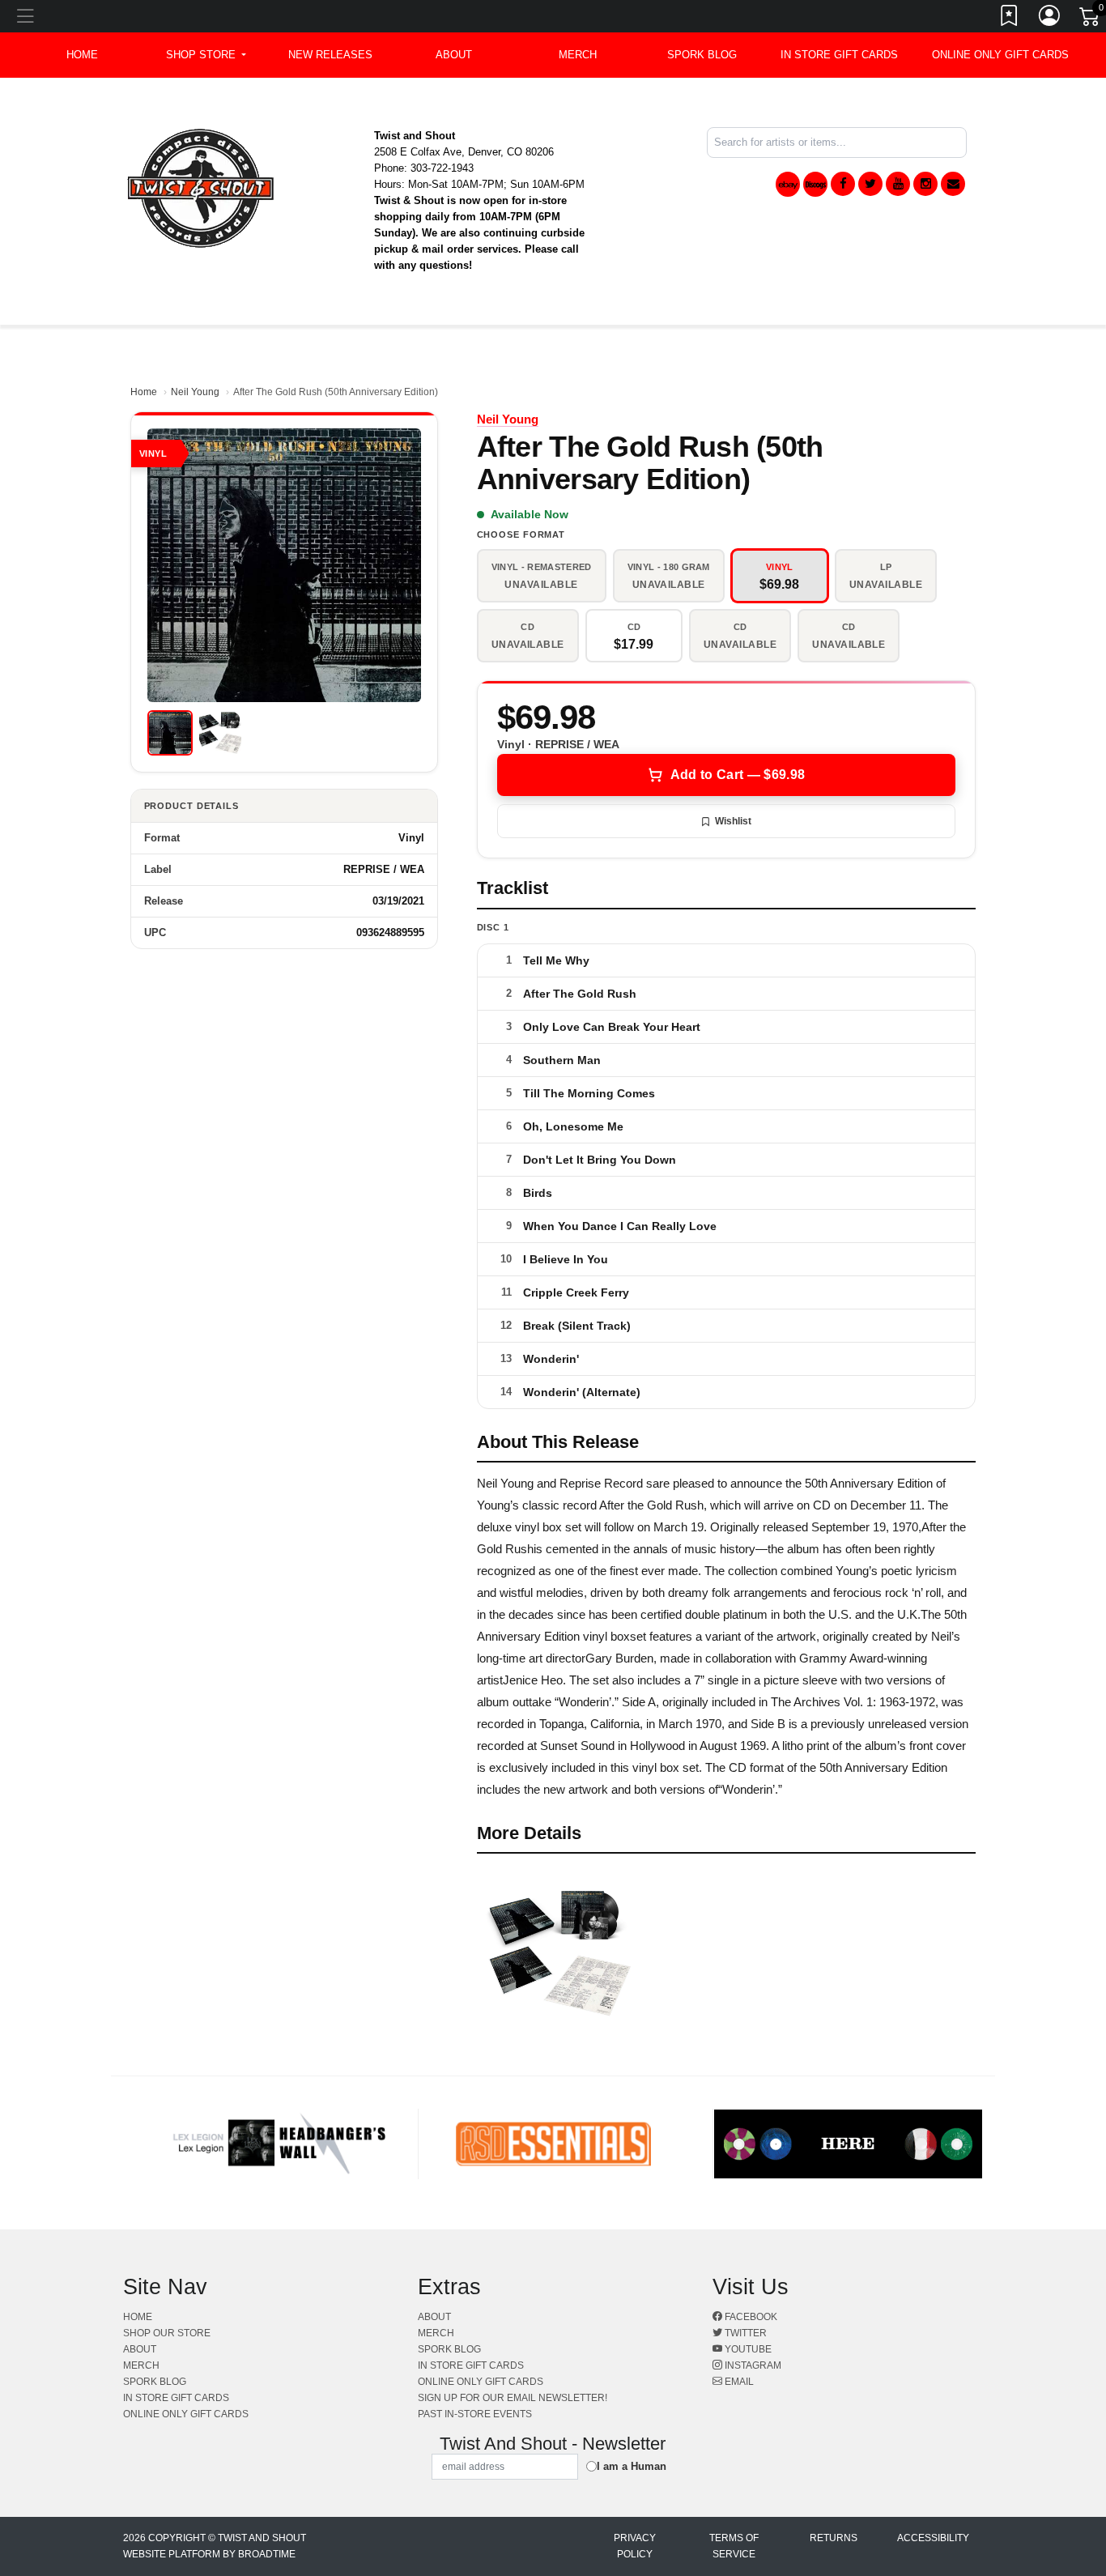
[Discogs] (815, 184)
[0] (1091, 19)
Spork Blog (702, 55)
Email (738, 2382)
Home (144, 392)
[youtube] (898, 184)
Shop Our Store (167, 2333)
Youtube (747, 2349)
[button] (206, 55)
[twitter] (870, 184)
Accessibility (933, 2538)
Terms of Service (734, 2546)
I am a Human (632, 2466)
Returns (834, 2538)
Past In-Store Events (475, 2414)
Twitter (744, 2333)
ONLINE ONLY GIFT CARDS (1000, 55)
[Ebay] (788, 184)
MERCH (578, 55)
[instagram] (925, 184)
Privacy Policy (635, 2546)
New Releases (330, 55)
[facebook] (843, 184)
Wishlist (733, 821)
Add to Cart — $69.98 (738, 775)
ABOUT (454, 55)
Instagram (752, 2365)
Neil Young (195, 392)
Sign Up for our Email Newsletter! (513, 2398)
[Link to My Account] (1050, 19)
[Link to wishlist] (1010, 19)
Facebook (750, 2317)
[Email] (953, 184)
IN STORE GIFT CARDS (839, 55)
